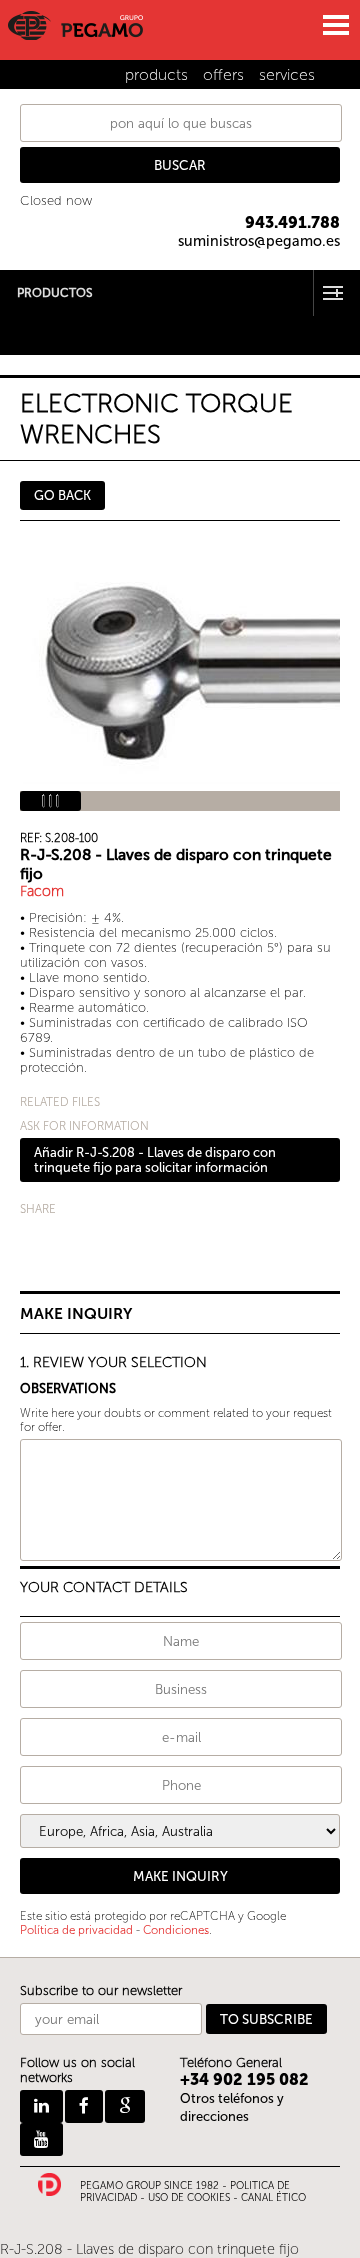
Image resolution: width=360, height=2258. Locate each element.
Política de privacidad (76, 1930)
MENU (335, 25)
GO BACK (62, 495)
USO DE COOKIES (189, 2198)
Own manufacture (55, 347)
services (287, 74)
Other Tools (35, 334)
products (156, 74)
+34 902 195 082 (244, 2079)
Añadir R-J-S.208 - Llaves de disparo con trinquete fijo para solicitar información (155, 1160)
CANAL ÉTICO (273, 2198)
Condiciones (176, 1930)
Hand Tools (34, 321)
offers (223, 74)
